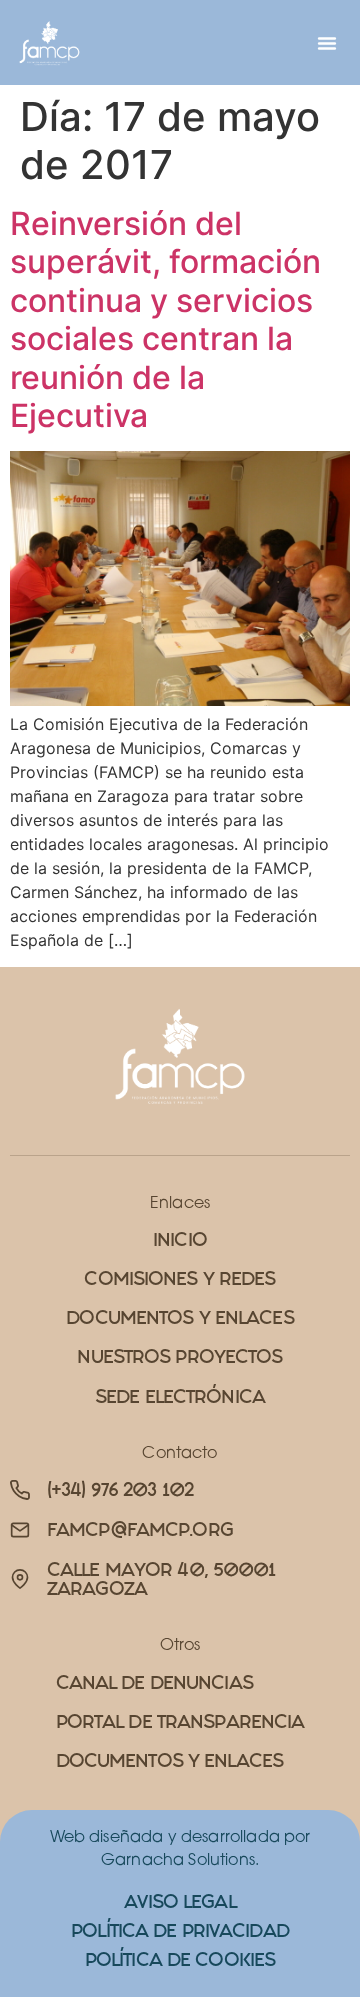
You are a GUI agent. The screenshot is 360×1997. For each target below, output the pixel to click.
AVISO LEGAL (179, 1901)
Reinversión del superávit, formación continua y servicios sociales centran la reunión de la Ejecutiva (165, 319)
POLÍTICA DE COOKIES (180, 1959)
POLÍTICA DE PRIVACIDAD (180, 1930)
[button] (327, 43)
